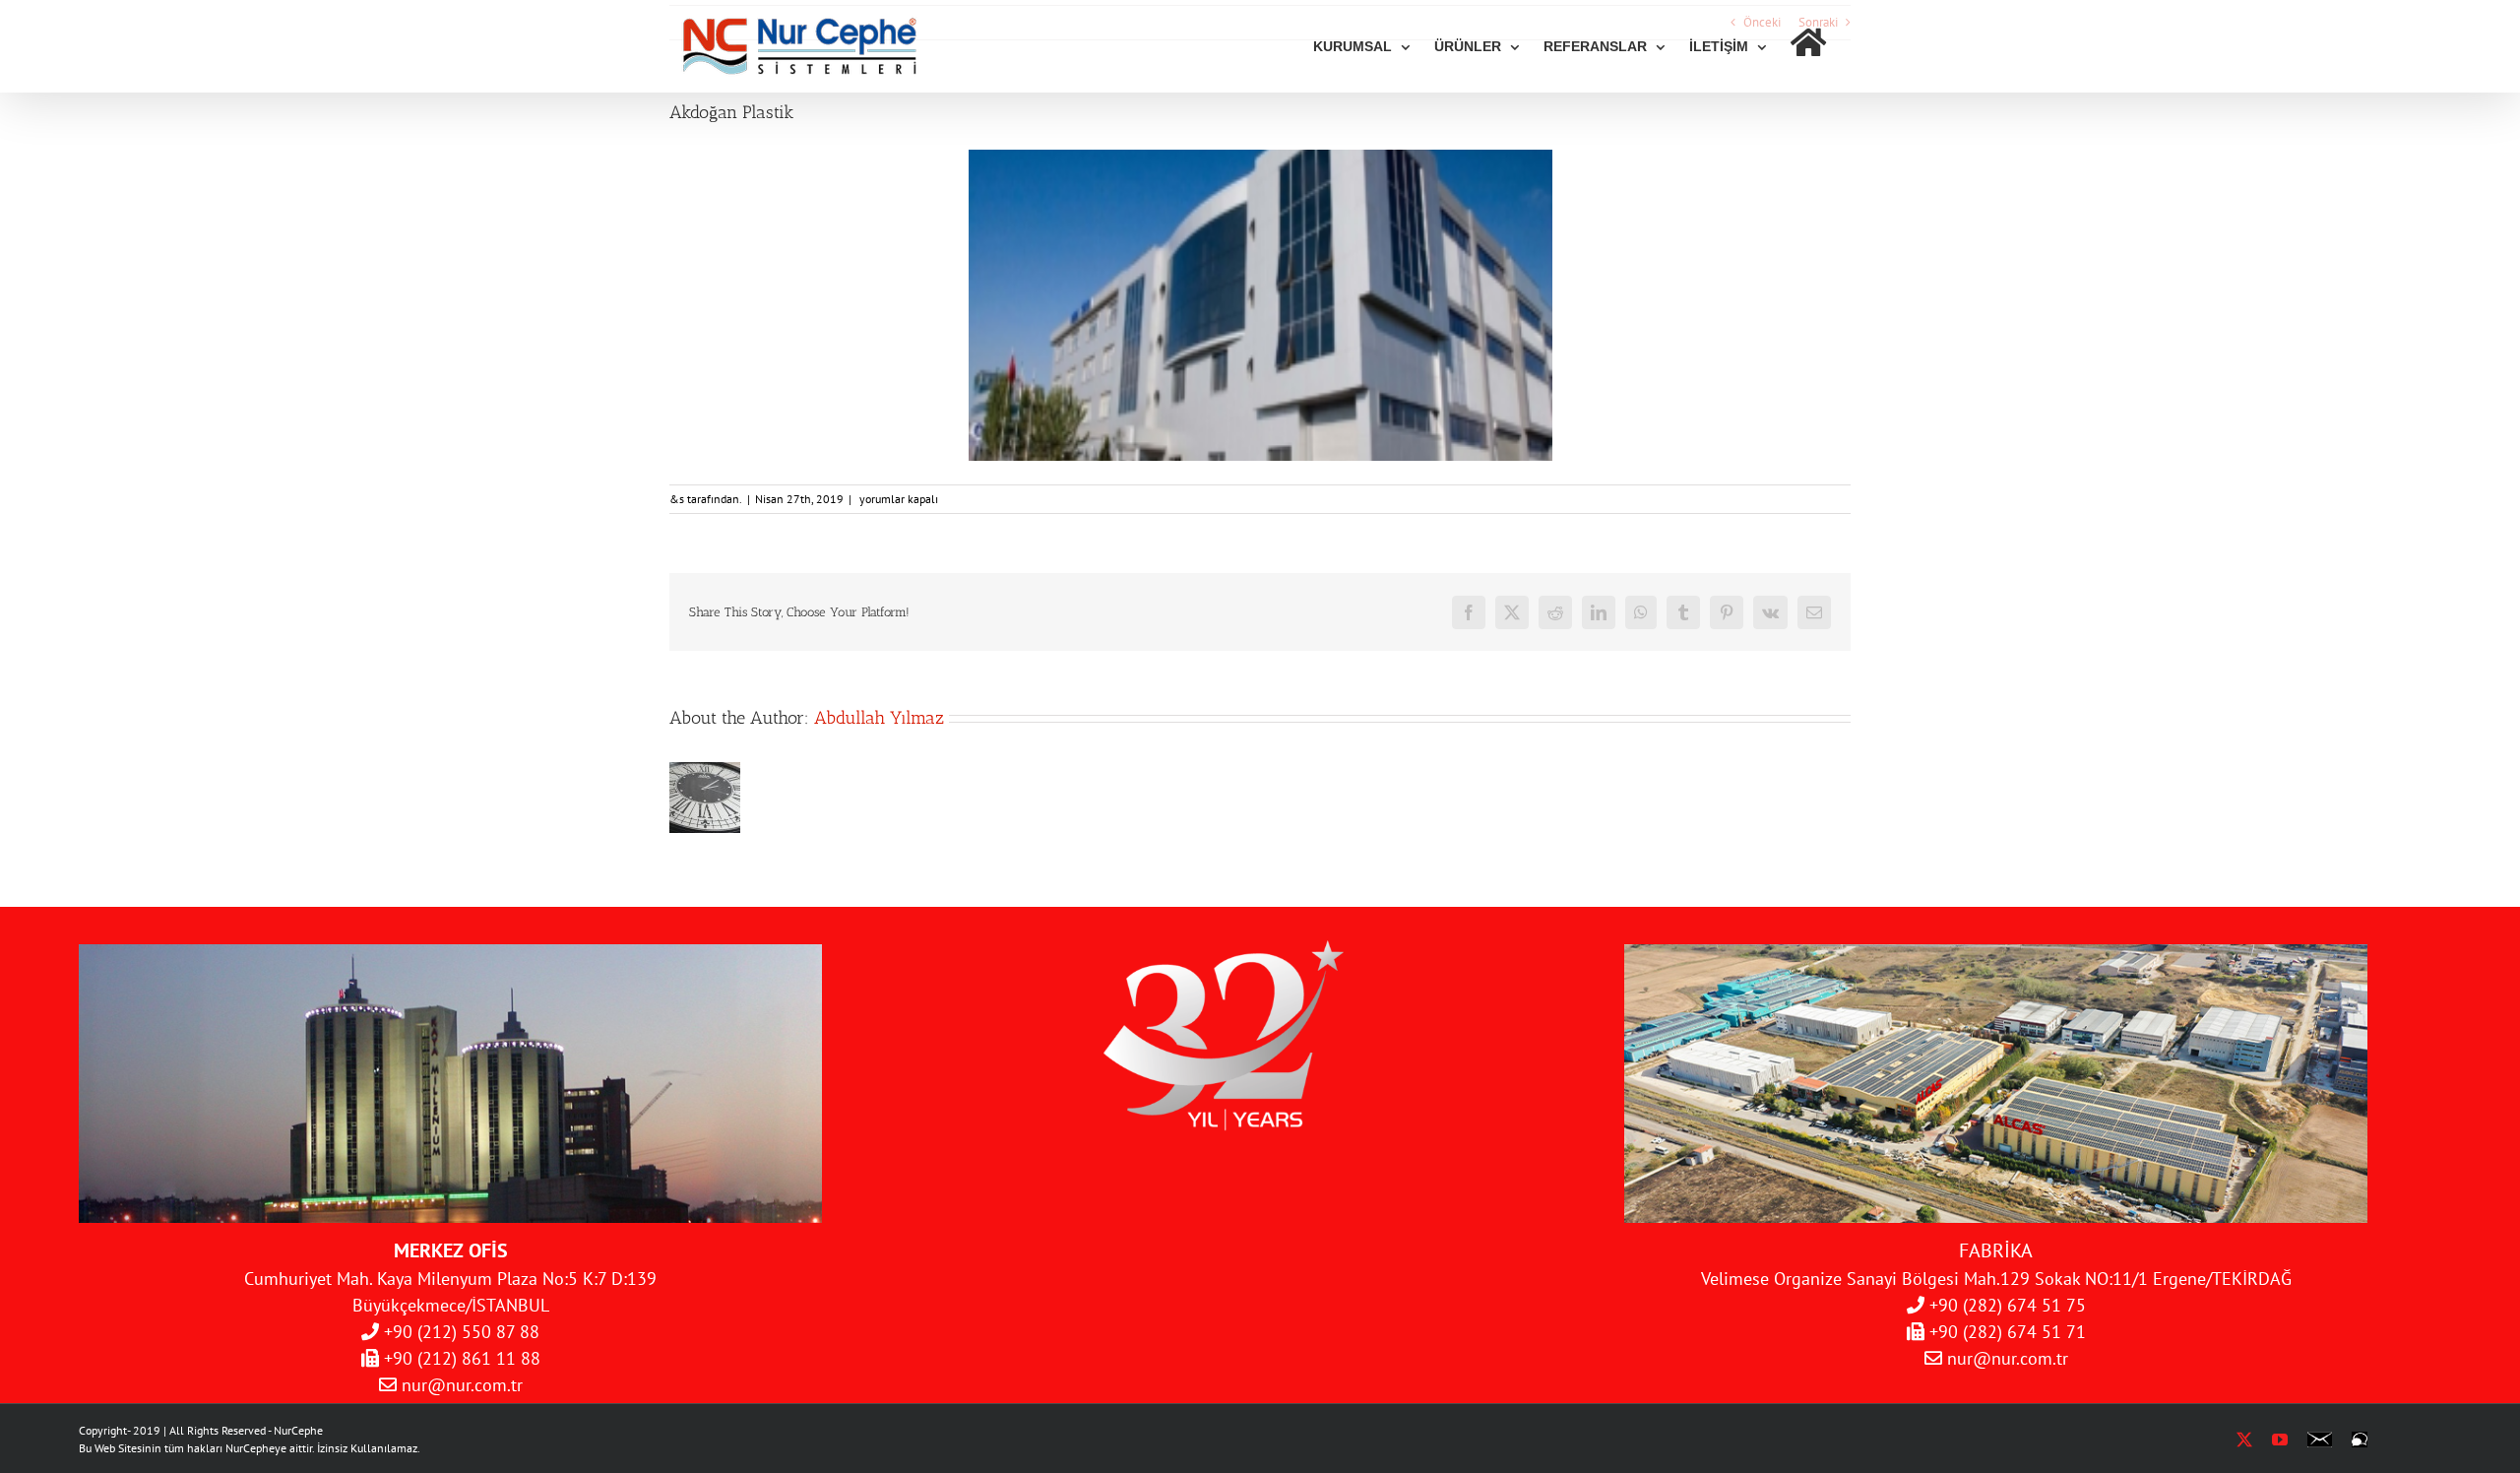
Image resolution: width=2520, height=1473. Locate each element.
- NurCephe (295, 1430)
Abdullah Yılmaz (879, 718)
